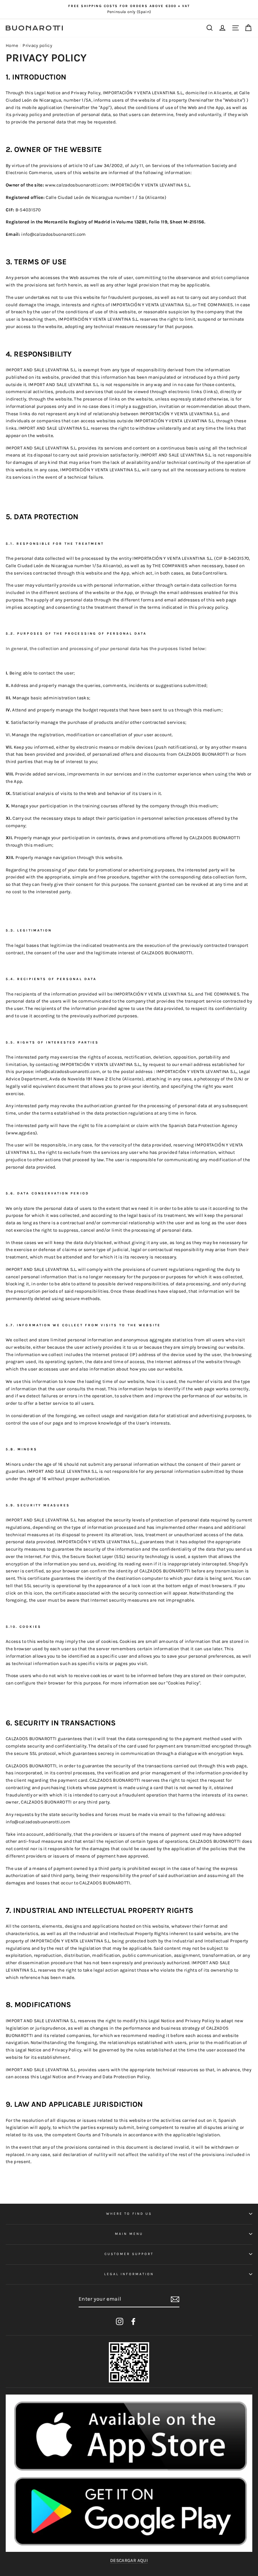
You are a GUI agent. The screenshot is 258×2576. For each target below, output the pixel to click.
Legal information (129, 2274)
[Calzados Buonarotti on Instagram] (120, 2321)
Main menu (129, 2234)
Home (12, 45)
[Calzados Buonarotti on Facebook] (133, 2321)
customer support (129, 2254)
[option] (129, 9)
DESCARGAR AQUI (129, 2560)
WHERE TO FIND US (129, 2214)
